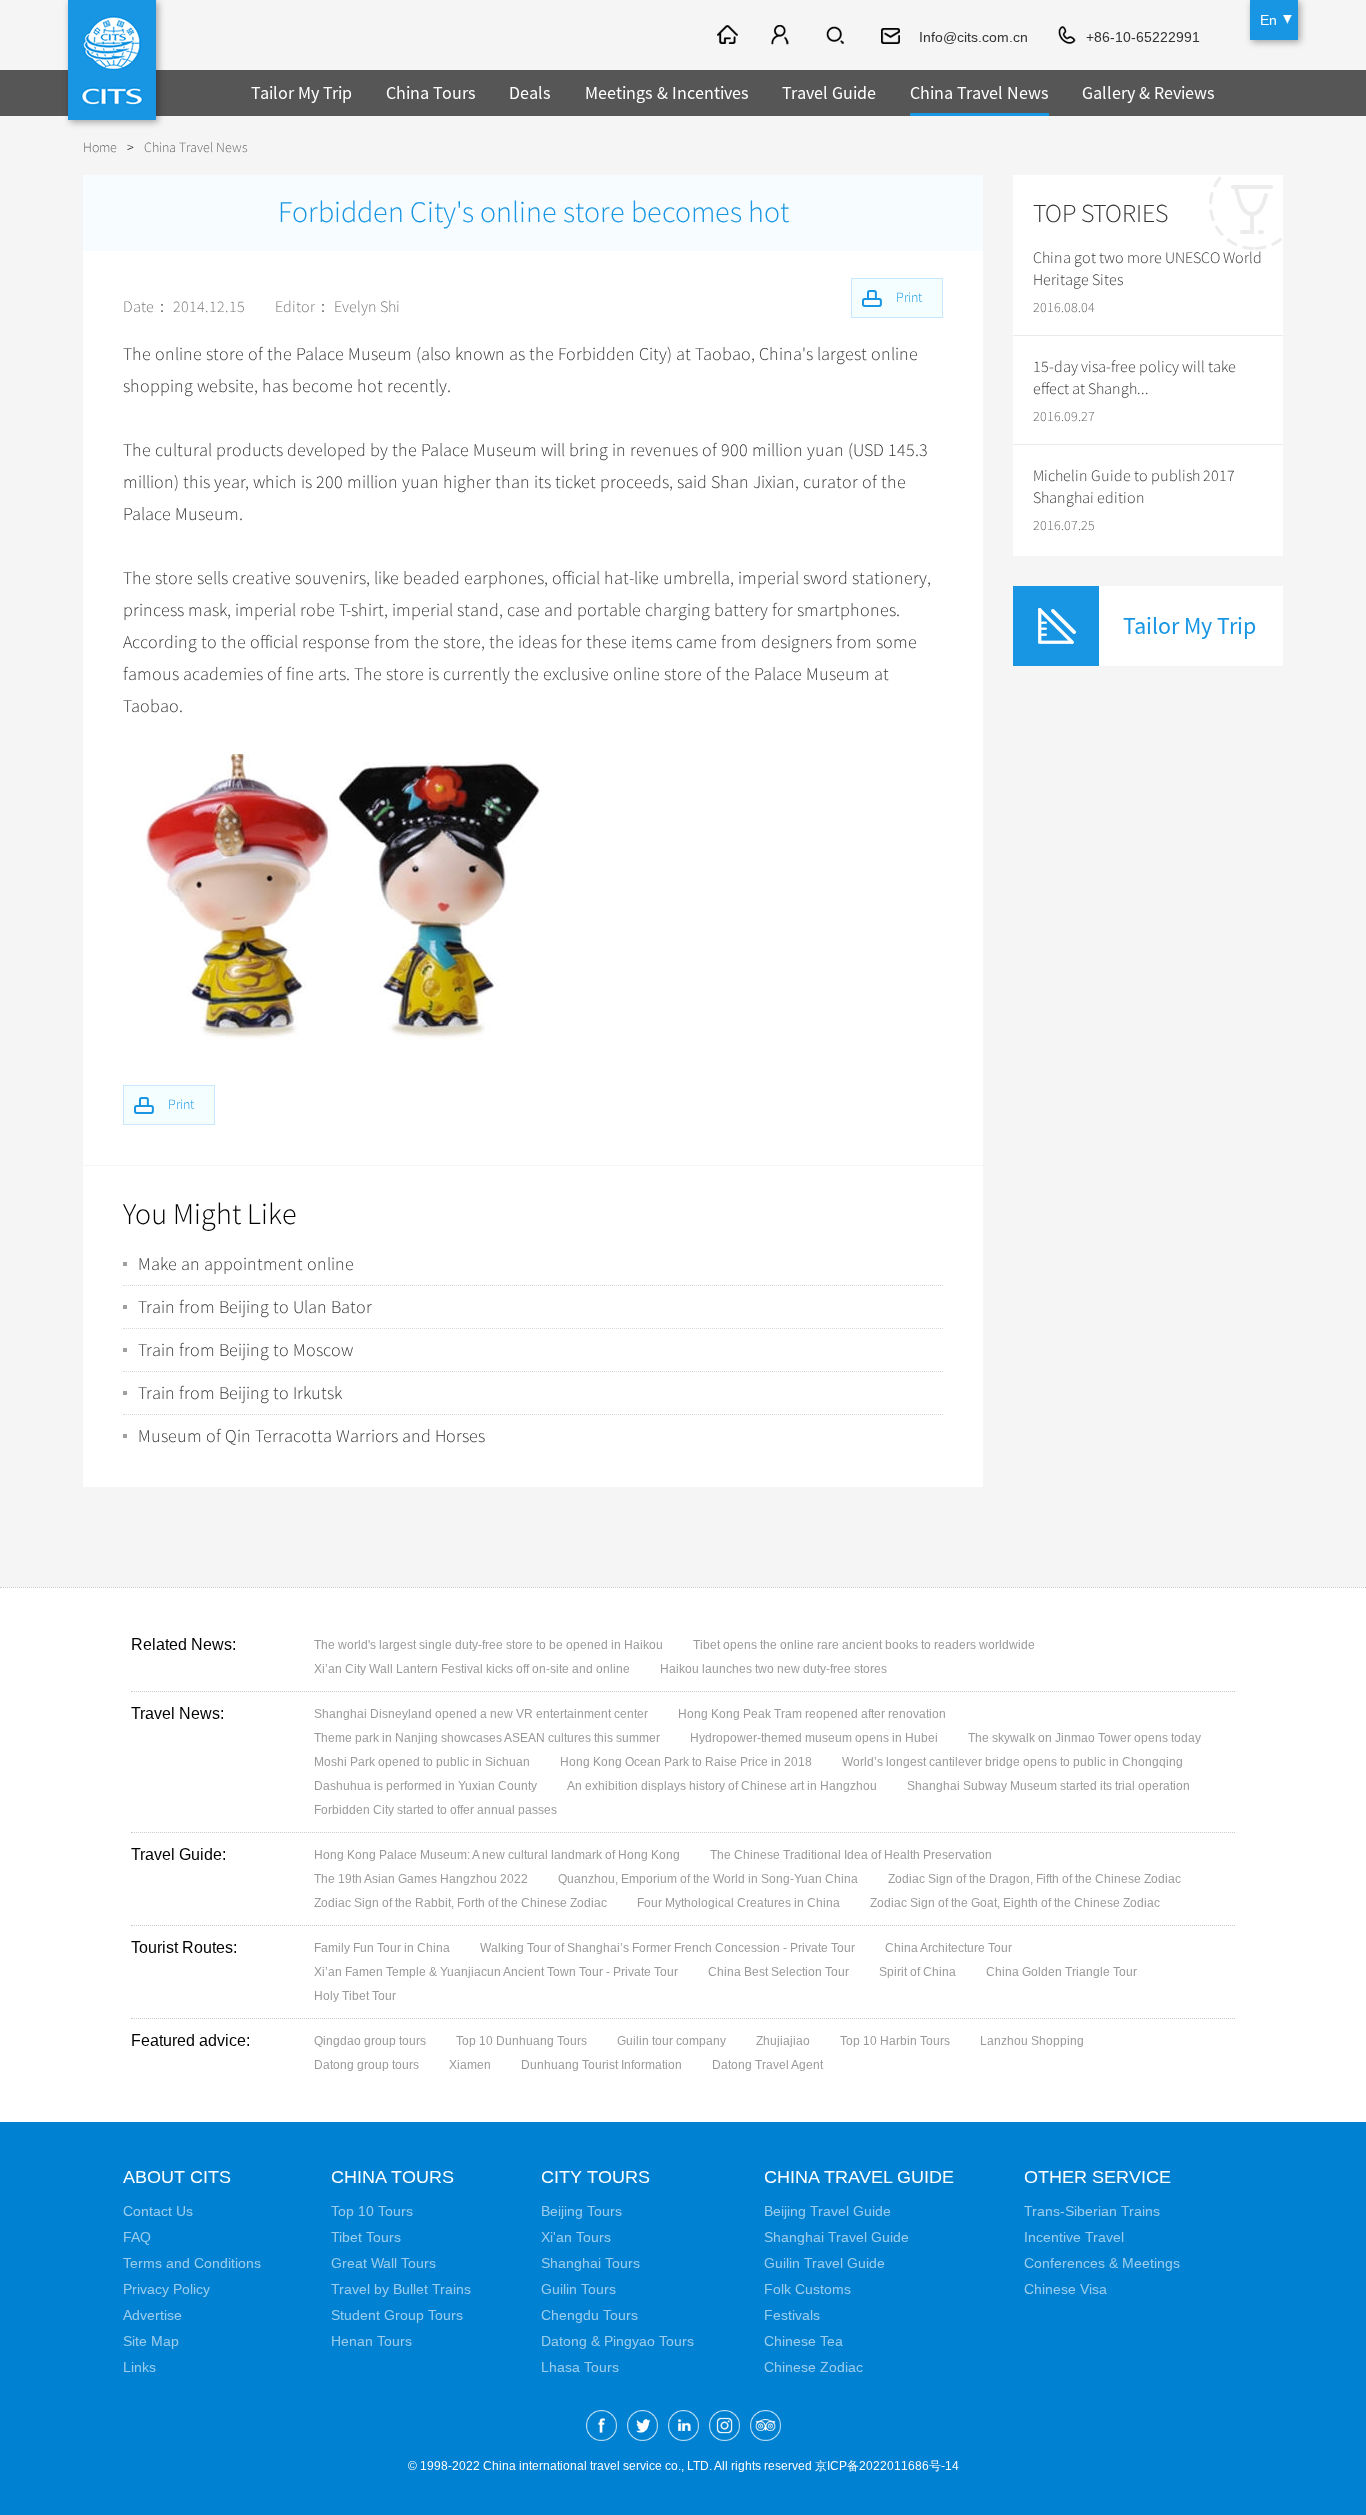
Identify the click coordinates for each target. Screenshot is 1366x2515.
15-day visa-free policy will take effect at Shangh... (1134, 378)
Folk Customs (807, 2289)
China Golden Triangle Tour (1061, 1972)
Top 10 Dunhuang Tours (521, 2041)
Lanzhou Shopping (1032, 2041)
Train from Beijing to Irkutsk (240, 1393)
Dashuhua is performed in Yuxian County (425, 1786)
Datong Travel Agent (767, 2065)
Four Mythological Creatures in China (738, 1903)
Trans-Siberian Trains (1092, 2211)
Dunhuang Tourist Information (601, 2065)
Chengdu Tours (589, 2315)
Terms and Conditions (192, 2263)
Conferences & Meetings (1102, 2263)
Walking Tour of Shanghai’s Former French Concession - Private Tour (667, 1948)
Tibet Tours (366, 2237)
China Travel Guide (859, 2177)
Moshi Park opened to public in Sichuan (422, 1762)
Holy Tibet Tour (355, 1996)
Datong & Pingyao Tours (617, 2341)
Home (100, 147)
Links (139, 2367)
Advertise (152, 2315)
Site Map (151, 2341)
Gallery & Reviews (1148, 92)
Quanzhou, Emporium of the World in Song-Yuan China (708, 1879)
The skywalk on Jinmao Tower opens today (1084, 1738)
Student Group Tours (397, 2315)
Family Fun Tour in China (382, 1948)
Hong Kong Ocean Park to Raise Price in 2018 (686, 1762)
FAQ (137, 2237)
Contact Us (158, 2211)
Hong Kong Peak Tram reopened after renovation (812, 1714)
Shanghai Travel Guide (836, 2237)
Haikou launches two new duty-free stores (773, 1669)
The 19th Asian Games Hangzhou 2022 (421, 1879)
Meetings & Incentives (667, 92)
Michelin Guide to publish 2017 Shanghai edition (1134, 487)
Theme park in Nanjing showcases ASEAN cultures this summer (487, 1738)
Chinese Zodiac (813, 2367)
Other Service (1097, 2177)
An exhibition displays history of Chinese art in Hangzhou (722, 1786)
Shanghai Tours (590, 2263)
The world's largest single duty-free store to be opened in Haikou (488, 1645)
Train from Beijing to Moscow (245, 1350)
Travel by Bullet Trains (401, 2289)
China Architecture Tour (948, 1948)
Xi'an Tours (576, 2237)
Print (181, 1104)
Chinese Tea (803, 2341)
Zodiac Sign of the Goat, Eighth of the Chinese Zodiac (1015, 1903)
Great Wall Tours (383, 2263)
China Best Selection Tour (778, 1972)
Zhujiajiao (783, 2041)
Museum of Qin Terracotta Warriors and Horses (311, 1436)
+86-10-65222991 (1143, 37)
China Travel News (979, 92)
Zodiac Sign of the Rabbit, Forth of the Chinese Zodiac (460, 1903)
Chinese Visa (1065, 2289)
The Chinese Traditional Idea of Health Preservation (851, 1855)
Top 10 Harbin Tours (895, 2041)
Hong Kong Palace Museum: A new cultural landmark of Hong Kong (497, 1855)
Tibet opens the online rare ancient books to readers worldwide (864, 1645)
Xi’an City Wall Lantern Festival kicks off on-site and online (472, 1669)
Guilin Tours (578, 2289)
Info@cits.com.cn (973, 37)
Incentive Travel (1074, 2237)
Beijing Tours (581, 2211)
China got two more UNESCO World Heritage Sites (1147, 269)
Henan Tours (371, 2341)
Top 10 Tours (372, 2211)
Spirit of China (917, 1972)
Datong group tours (366, 2065)
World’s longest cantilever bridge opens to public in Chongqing (1012, 1762)
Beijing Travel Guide (827, 2211)
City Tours (595, 2177)
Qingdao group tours (370, 2041)
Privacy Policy (166, 2289)
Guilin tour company (671, 2041)
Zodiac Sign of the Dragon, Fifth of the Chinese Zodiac (1034, 1879)
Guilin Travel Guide (824, 2263)
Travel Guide (829, 92)
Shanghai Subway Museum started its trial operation (1048, 1786)
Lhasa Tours (580, 2367)
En (1268, 20)
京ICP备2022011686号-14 (887, 2466)
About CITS (177, 2177)
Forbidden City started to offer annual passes (435, 1810)
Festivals (792, 2315)
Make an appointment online (246, 1264)
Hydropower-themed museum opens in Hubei (814, 1738)
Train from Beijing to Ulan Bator (255, 1307)
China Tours (431, 92)
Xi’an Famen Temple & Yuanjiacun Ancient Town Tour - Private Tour (496, 1972)
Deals (530, 92)
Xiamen (470, 2065)
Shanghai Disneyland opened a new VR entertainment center (481, 1714)
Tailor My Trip (301, 92)
